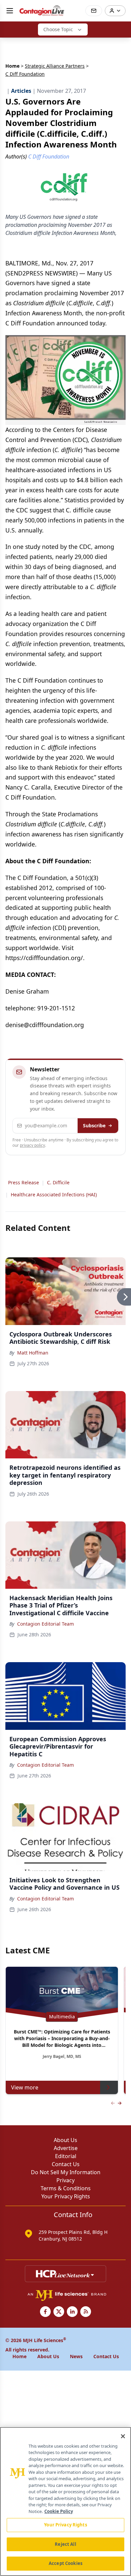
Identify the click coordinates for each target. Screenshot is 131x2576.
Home (12, 66)
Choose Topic (58, 29)
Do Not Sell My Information (66, 2172)
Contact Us (66, 2164)
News (76, 2356)
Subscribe (94, 1125)
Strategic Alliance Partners (55, 66)
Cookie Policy (59, 2511)
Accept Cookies (65, 2563)
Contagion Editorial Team (46, 1624)
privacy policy (32, 1145)
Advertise (66, 2148)
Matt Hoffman (33, 1353)
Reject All (65, 2544)
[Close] (123, 2436)
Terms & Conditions (66, 2188)
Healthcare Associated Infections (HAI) (54, 1195)
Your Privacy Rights (66, 2196)
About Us (65, 2140)
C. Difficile (58, 1182)
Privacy (65, 2180)
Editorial (66, 2156)
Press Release (24, 1182)
